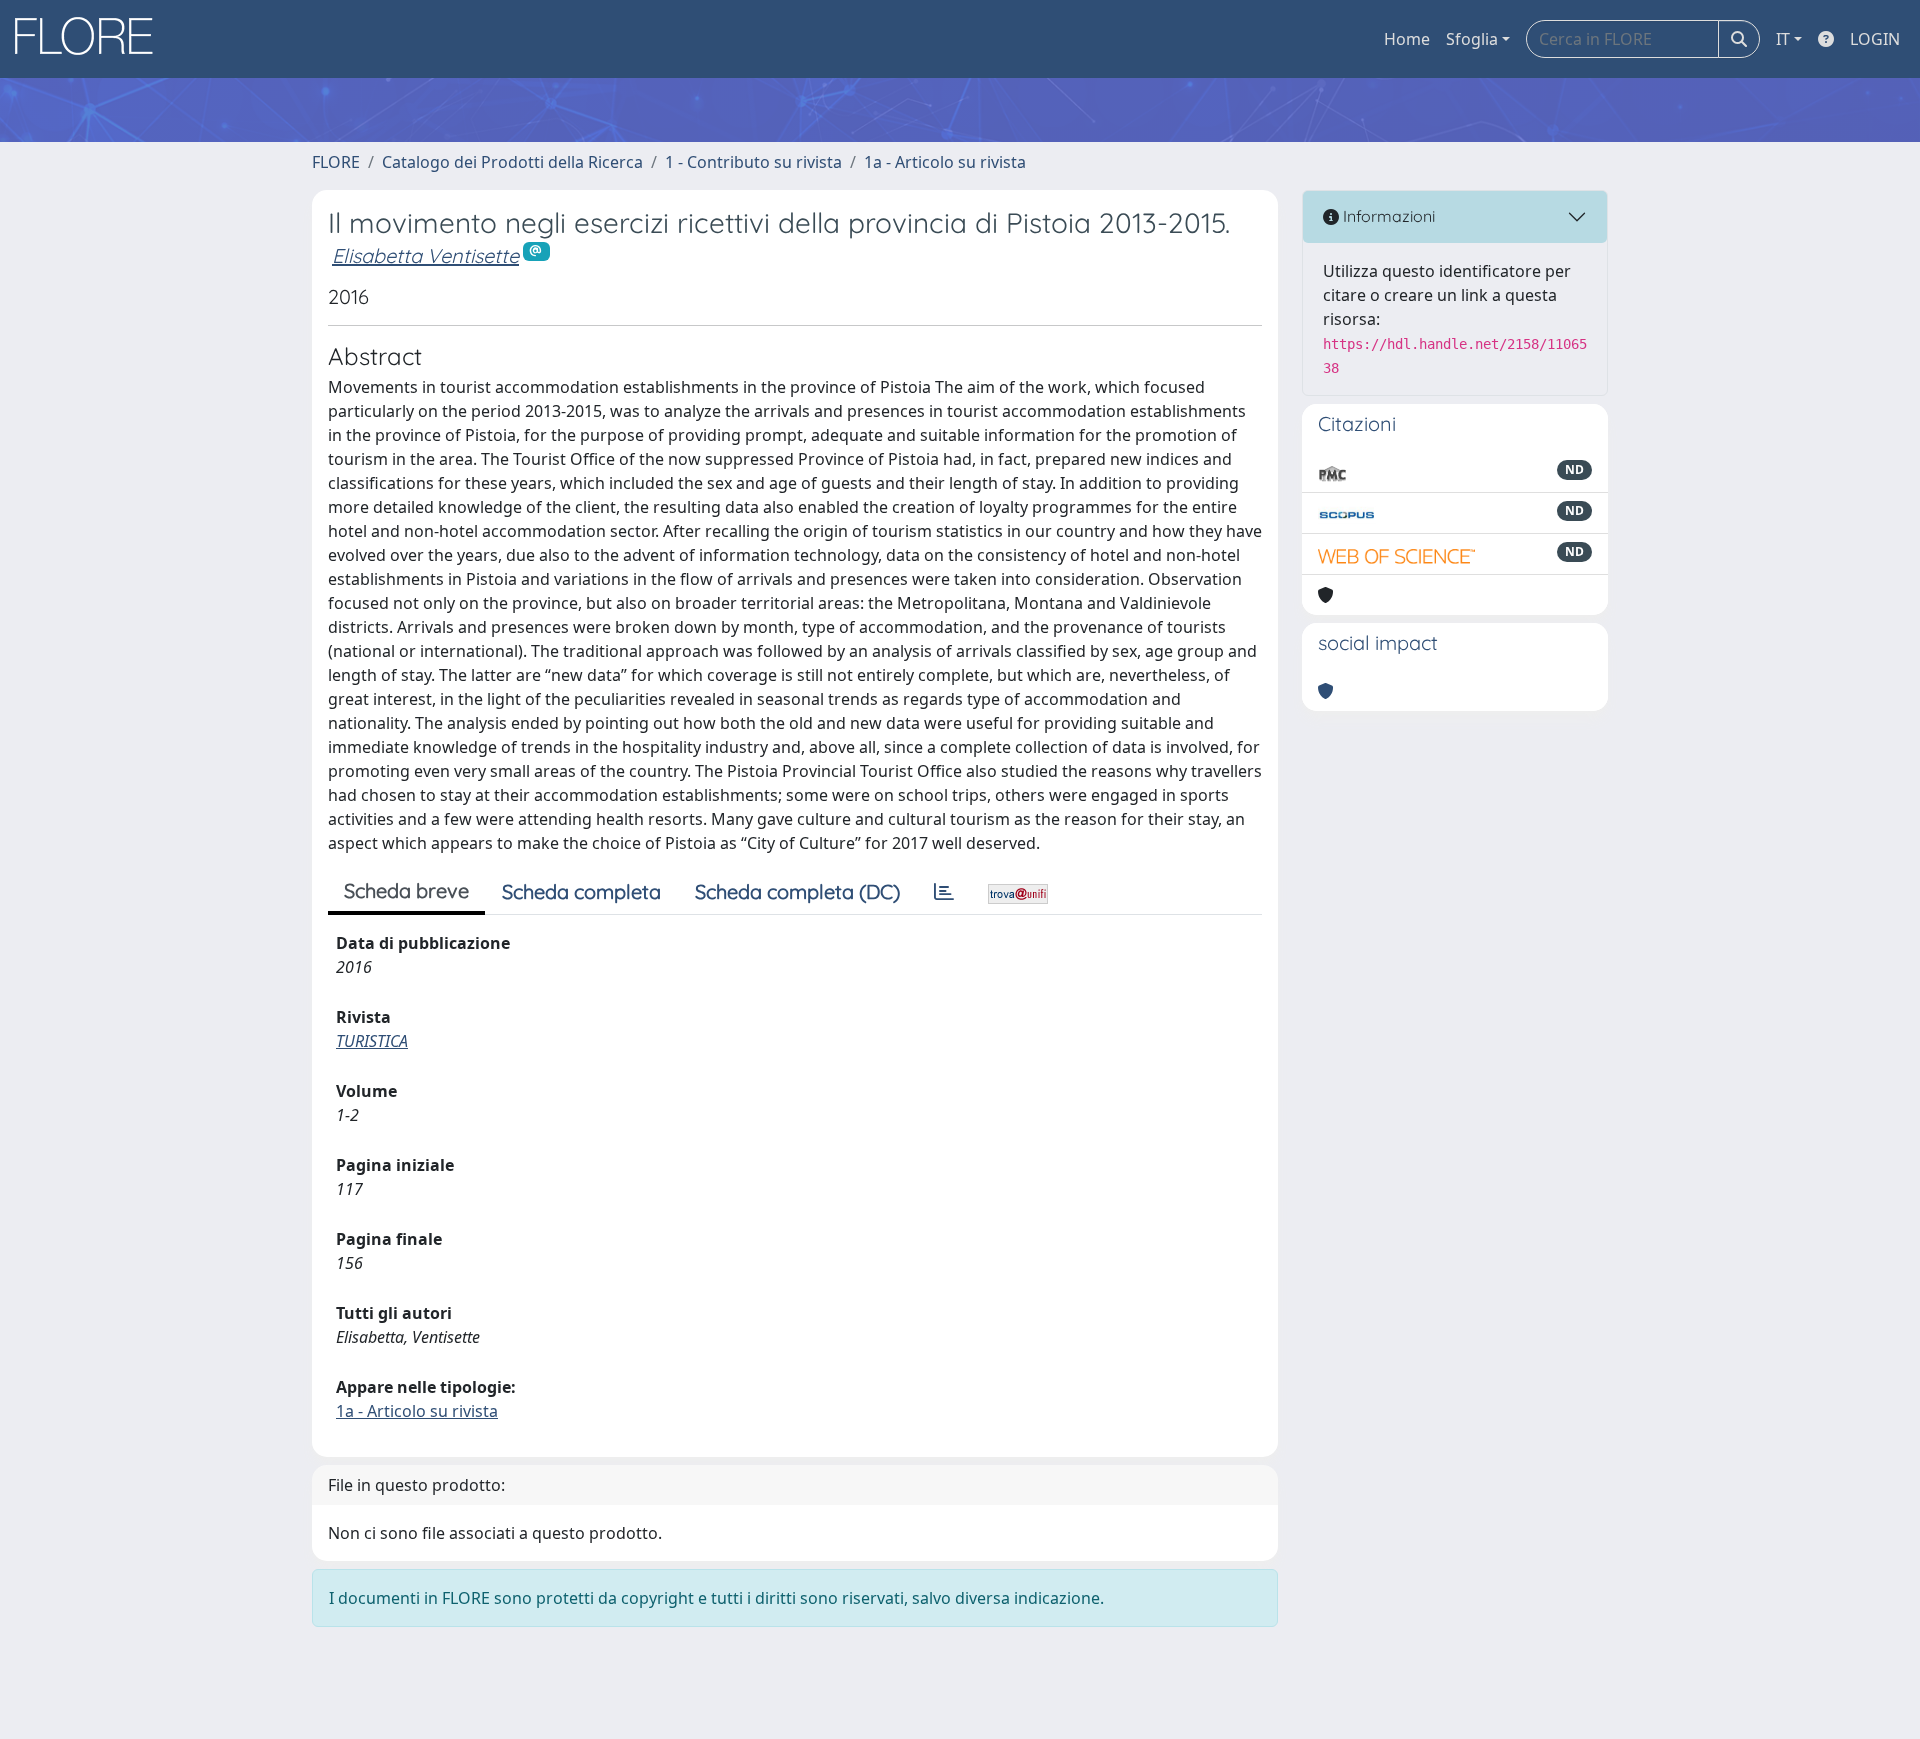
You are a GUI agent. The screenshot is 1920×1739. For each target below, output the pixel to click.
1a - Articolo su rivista (945, 162)
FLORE (336, 162)
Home (1407, 39)
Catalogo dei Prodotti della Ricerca (512, 162)
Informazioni (1387, 216)
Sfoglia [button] (1472, 39)
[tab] (944, 892)
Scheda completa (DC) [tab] (797, 891)
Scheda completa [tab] (581, 891)
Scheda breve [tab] (406, 890)
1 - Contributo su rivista (753, 162)
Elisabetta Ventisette (425, 255)
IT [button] (1783, 39)
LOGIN (1875, 39)
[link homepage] (91, 39)
